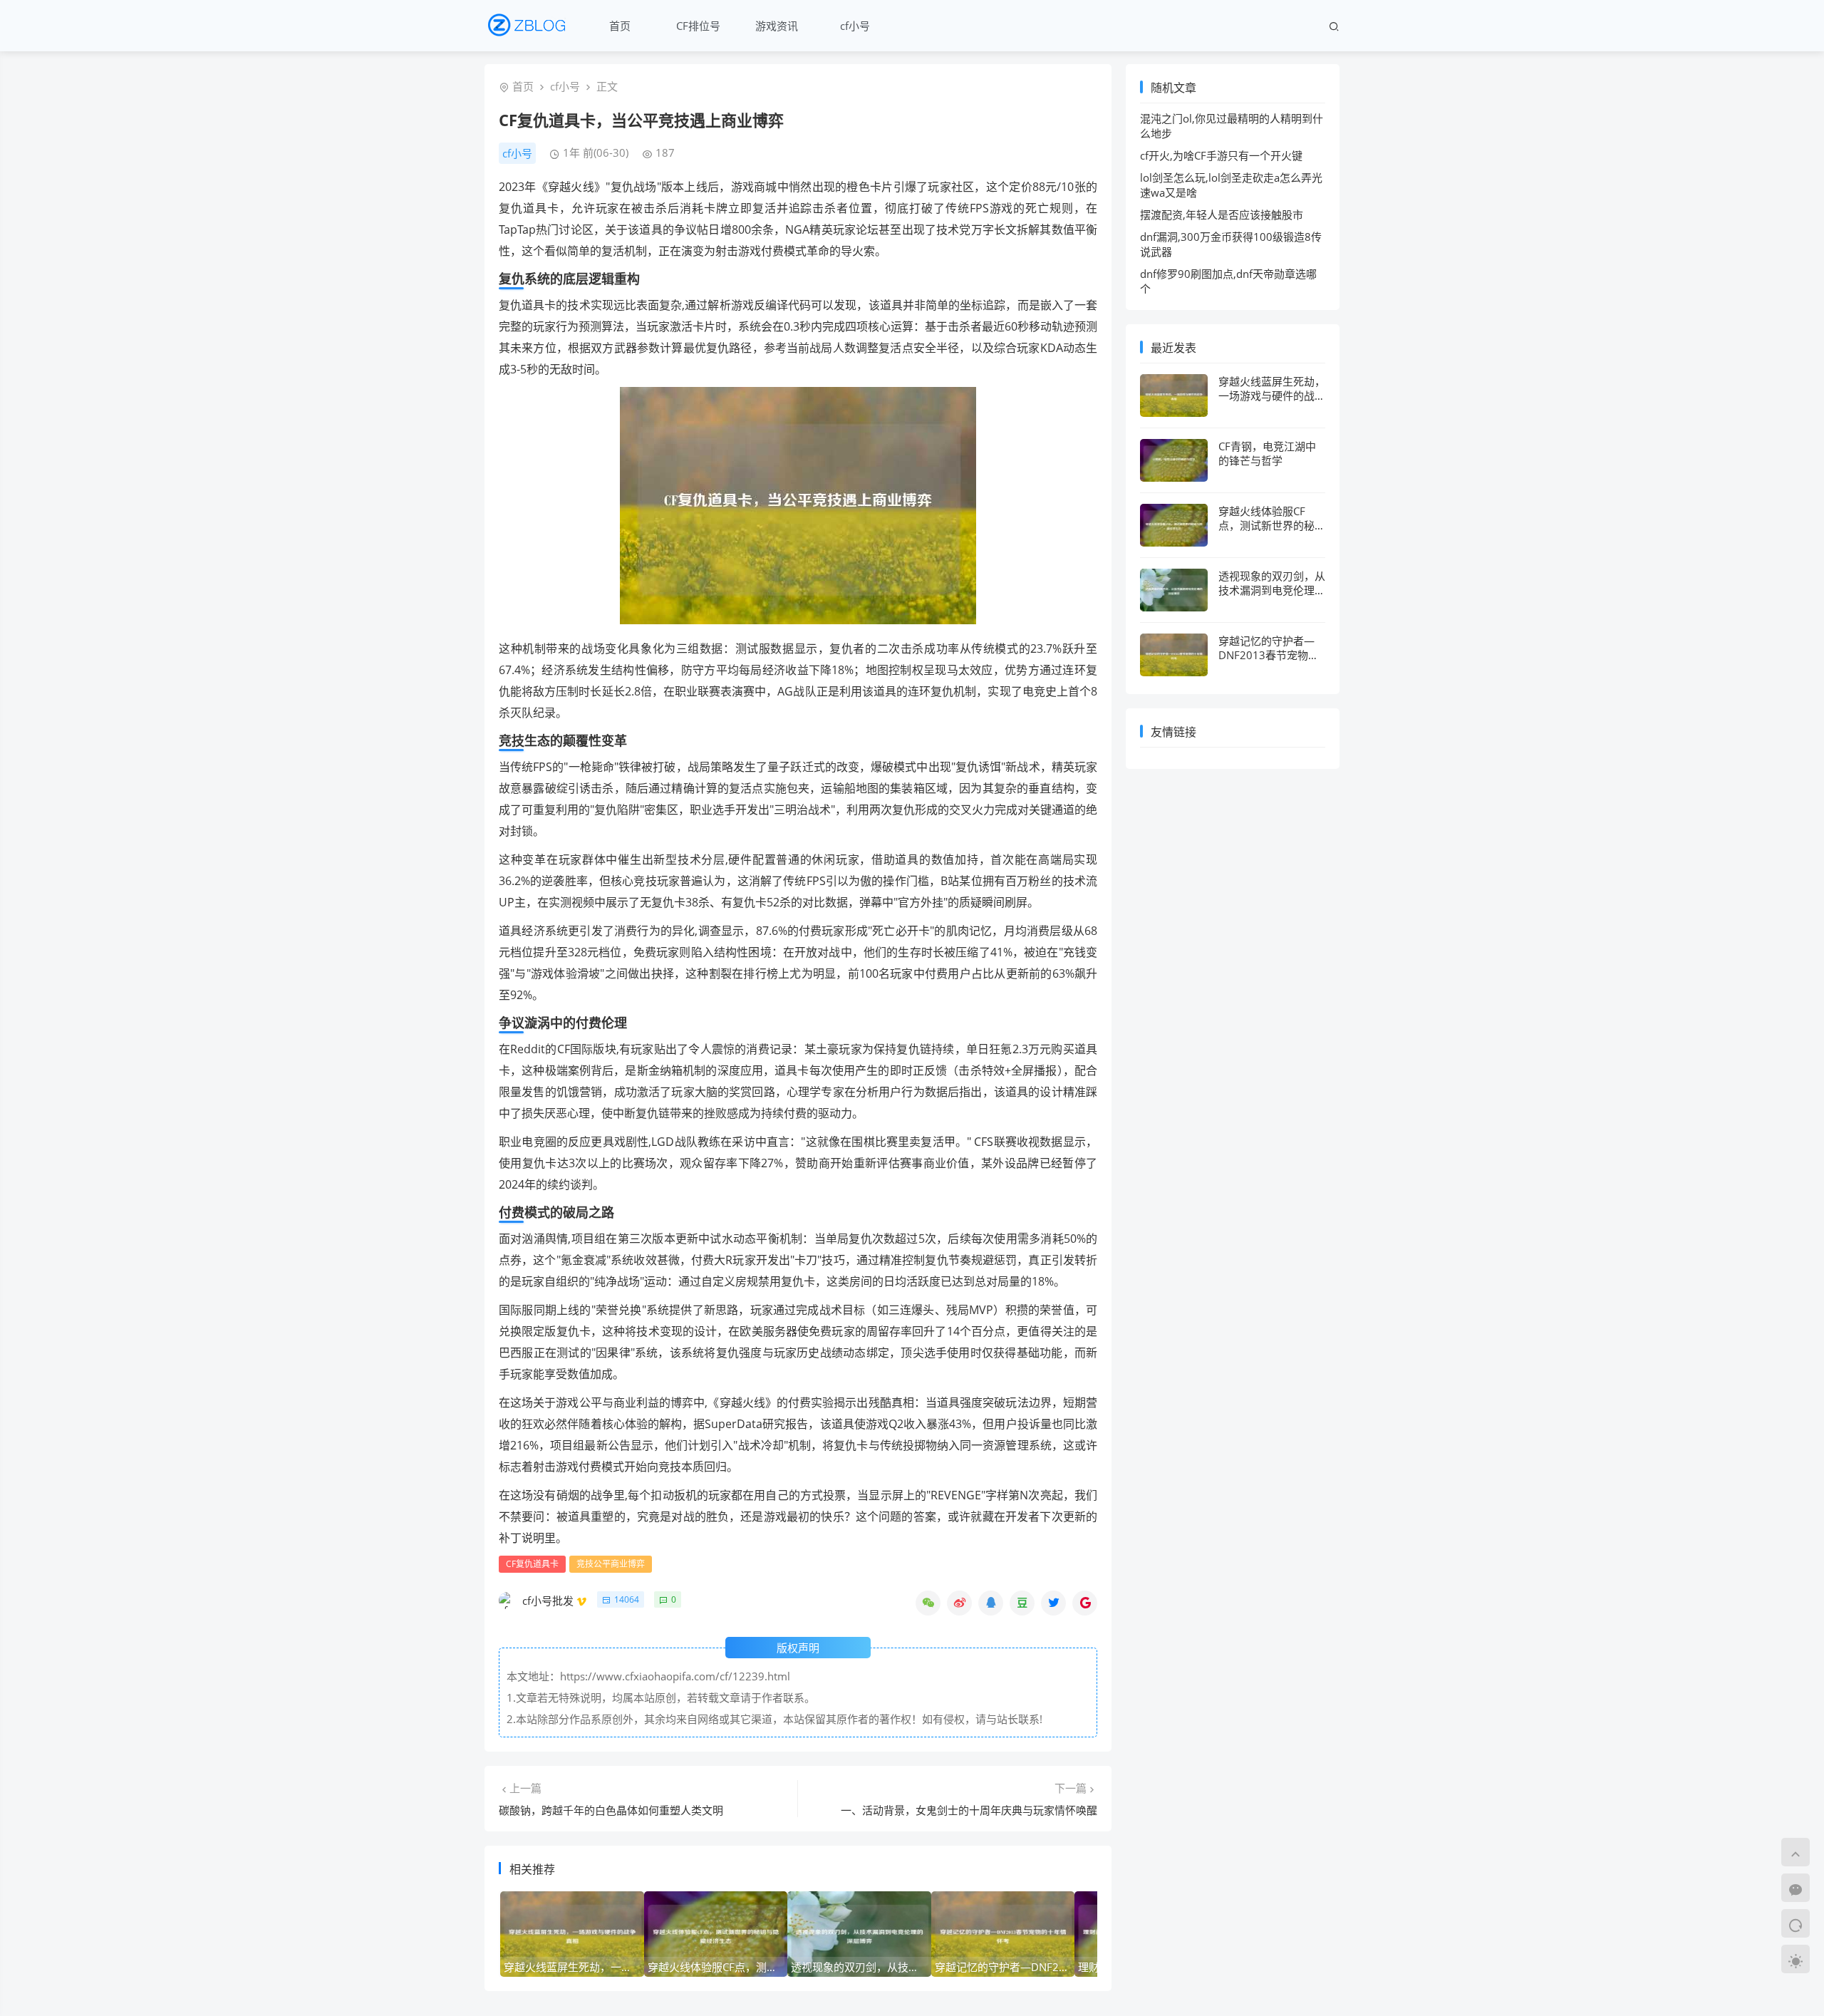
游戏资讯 (777, 26)
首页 (620, 26)
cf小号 (855, 26)
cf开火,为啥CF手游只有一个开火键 (1221, 155)
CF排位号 (698, 26)
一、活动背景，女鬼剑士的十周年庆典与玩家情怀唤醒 (969, 1810)
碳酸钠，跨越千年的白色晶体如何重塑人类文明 (611, 1810)
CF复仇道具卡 (532, 1564)
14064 (627, 1599)
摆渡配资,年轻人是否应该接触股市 (1222, 214)
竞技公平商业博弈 (611, 1564)
